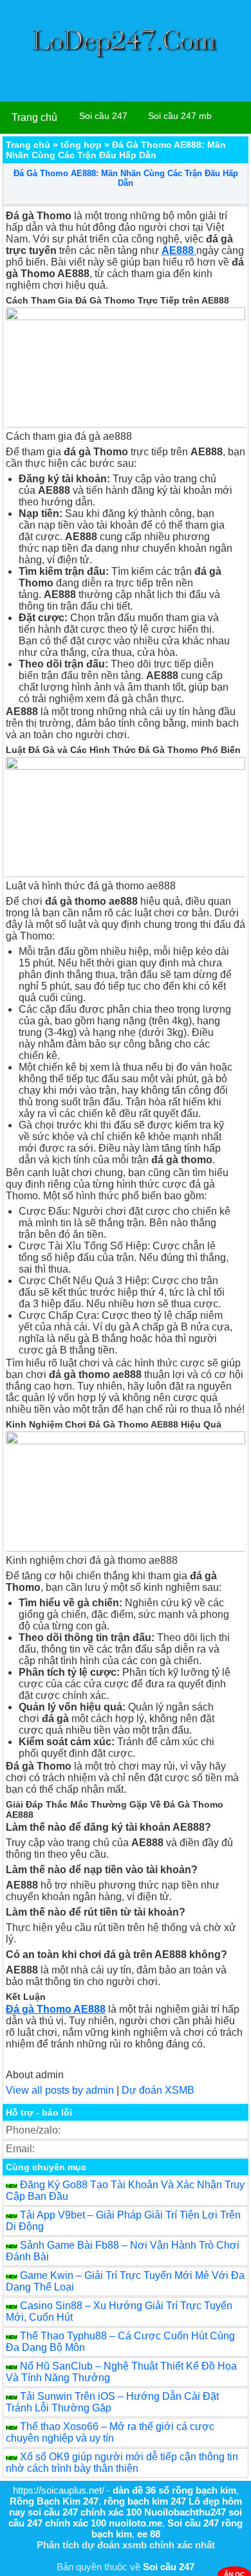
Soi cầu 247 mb (180, 116)
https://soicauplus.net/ (59, 2490)
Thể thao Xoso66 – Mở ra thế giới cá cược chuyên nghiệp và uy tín (110, 2432)
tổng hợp (81, 145)
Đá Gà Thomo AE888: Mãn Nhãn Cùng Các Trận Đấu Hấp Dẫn (126, 178)
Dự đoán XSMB (158, 2090)
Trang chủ (34, 117)
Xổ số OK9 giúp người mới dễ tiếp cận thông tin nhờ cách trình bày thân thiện (122, 2463)
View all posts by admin (60, 2090)
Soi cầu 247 (103, 116)
